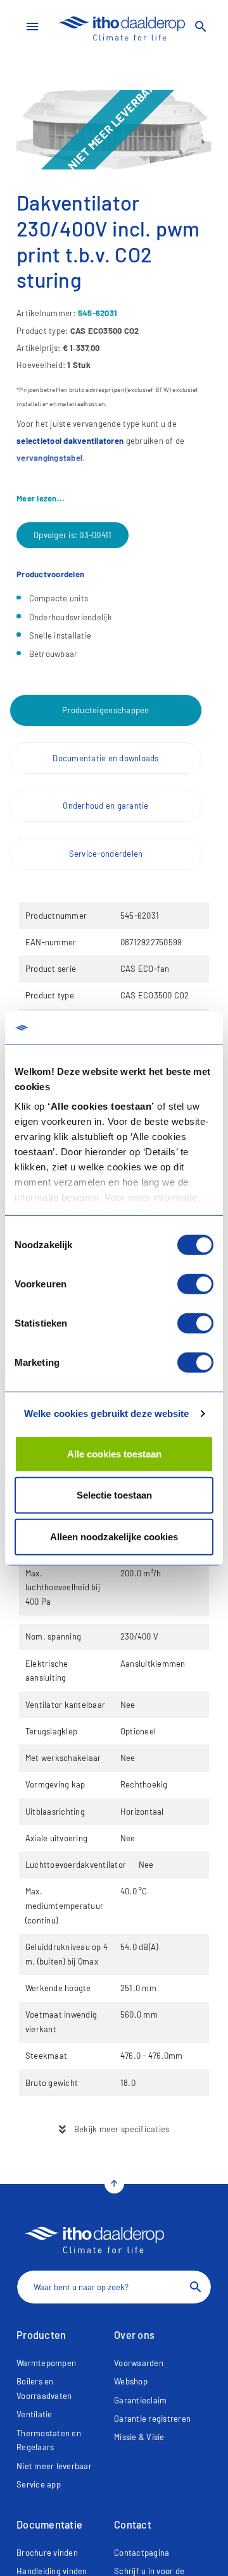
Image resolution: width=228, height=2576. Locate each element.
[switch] (195, 1284)
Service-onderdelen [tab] (106, 854)
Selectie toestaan (114, 1495)
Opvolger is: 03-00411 (73, 535)
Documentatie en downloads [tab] (106, 758)
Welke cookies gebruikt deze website (107, 1414)
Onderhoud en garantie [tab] (105, 806)
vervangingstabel (49, 458)
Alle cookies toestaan (114, 1453)
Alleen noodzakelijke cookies (114, 1536)
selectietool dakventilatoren (70, 441)
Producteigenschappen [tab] (105, 710)
